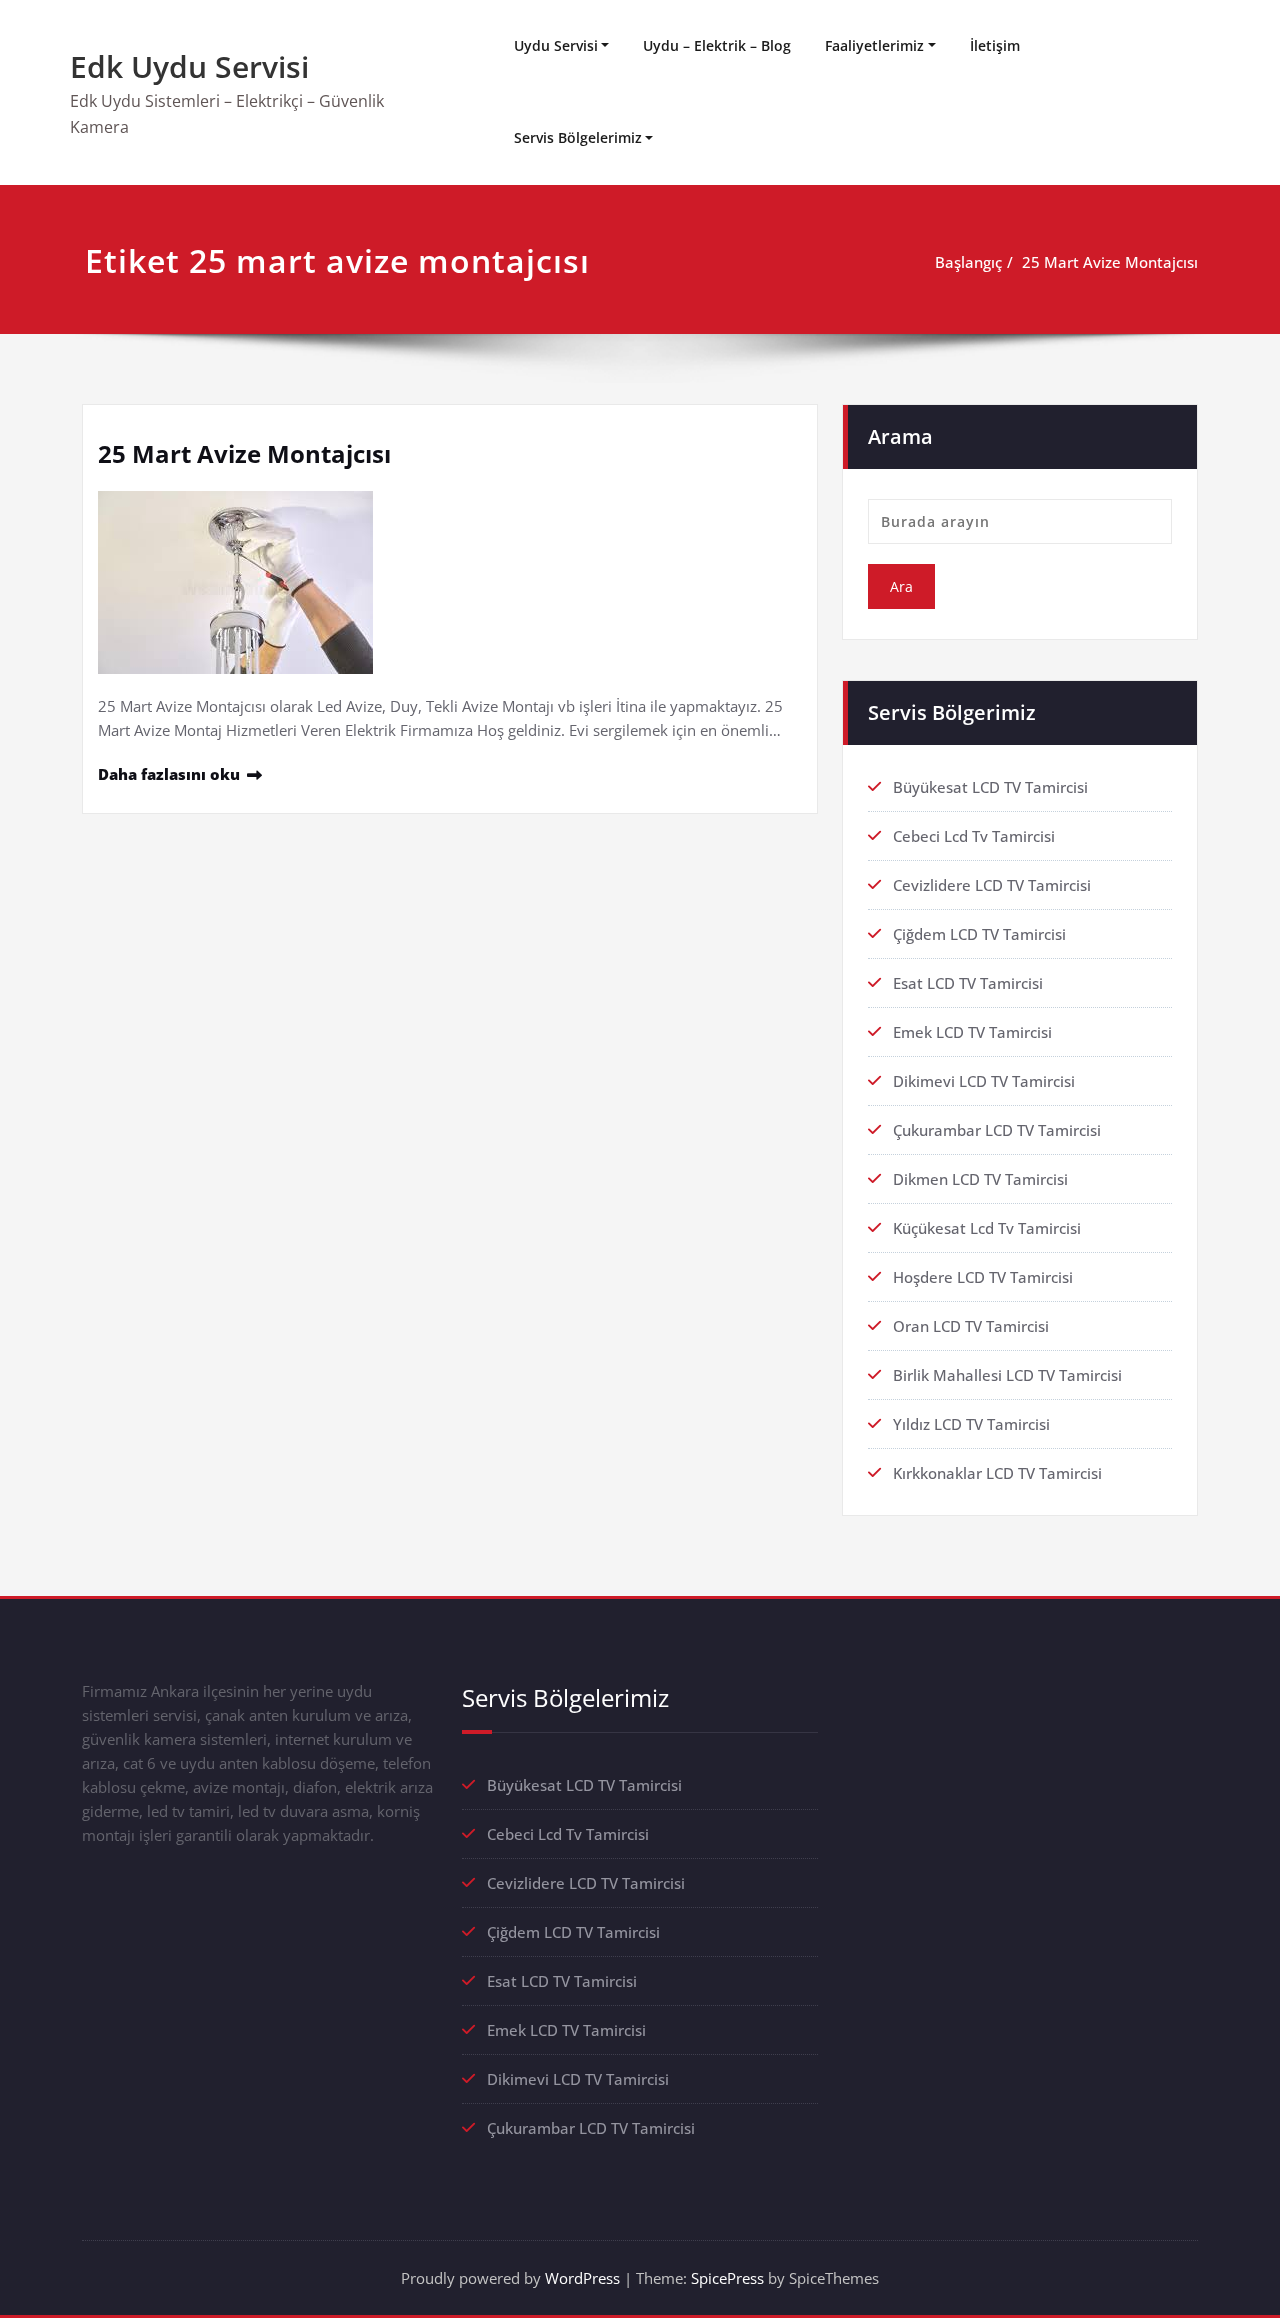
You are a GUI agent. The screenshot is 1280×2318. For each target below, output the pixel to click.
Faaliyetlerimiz (874, 45)
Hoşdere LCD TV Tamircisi (983, 1277)
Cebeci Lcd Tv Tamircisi (974, 836)
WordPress (582, 2278)
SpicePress (727, 2278)
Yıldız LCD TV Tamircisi (971, 1424)
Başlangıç (968, 262)
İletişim (995, 45)
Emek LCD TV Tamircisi (972, 1032)
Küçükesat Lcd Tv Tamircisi (987, 1228)
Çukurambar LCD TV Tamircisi (997, 1130)
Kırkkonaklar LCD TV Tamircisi (997, 1473)
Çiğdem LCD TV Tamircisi (979, 934)
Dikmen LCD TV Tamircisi (980, 1179)
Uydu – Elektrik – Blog (717, 45)
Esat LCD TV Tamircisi (968, 983)
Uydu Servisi (556, 45)
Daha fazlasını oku (169, 774)
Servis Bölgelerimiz (578, 137)
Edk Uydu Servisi (189, 66)
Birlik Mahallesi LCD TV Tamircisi (1007, 1375)
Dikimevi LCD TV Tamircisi (984, 1081)
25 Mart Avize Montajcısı (1110, 262)
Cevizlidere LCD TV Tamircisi (992, 885)
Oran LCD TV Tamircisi (971, 1326)
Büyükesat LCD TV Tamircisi (990, 787)
